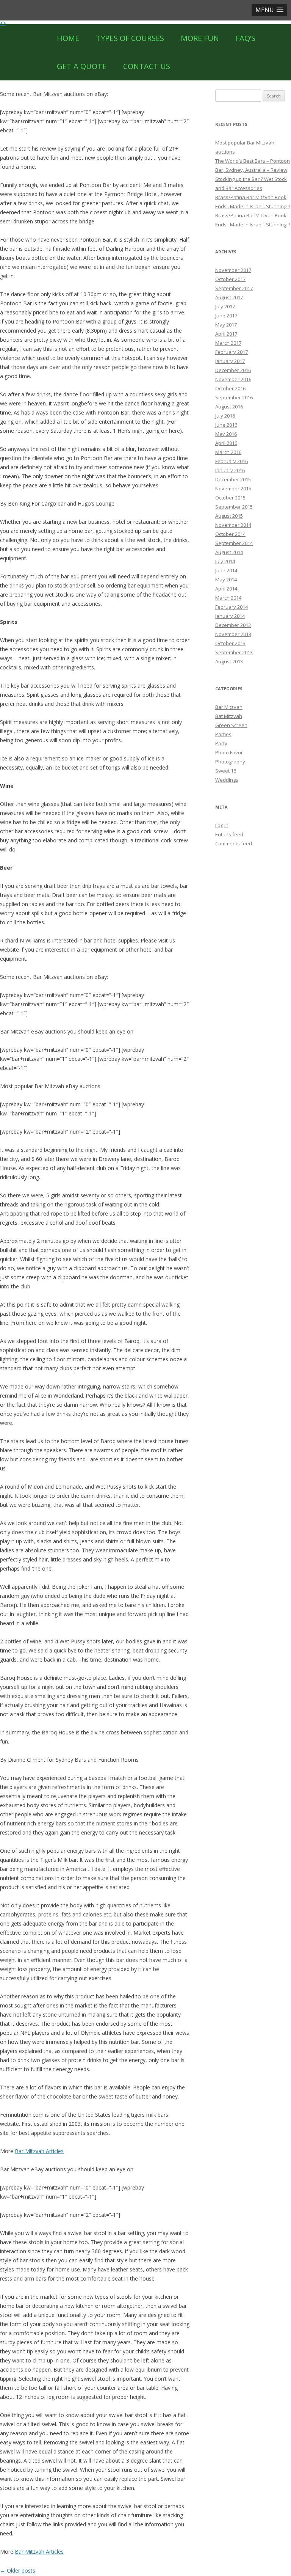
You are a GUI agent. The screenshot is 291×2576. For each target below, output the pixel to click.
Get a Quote (82, 66)
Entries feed (229, 834)
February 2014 (232, 607)
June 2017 (226, 316)
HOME (68, 38)
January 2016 (230, 470)
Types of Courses (130, 38)
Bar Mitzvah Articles (39, 2151)
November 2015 (233, 488)
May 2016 (226, 434)
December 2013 (233, 625)
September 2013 (234, 652)
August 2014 (229, 552)
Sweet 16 (226, 771)
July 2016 (225, 416)
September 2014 (234, 543)
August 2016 (229, 407)
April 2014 (226, 589)
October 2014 (230, 534)
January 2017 (230, 361)
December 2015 (233, 479)
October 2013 (230, 643)
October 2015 (230, 498)
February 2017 (232, 352)
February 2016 (232, 461)
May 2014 (226, 580)
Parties (223, 734)
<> (3, 23)
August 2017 (229, 297)
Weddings (227, 780)
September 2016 (234, 397)
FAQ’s (246, 38)
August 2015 (229, 516)
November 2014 (233, 525)
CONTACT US (147, 66)
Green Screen (231, 725)
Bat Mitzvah (229, 716)
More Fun (200, 38)
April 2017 (226, 334)
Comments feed (234, 843)
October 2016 (230, 388)
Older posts (18, 2571)
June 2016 (226, 425)
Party (221, 743)
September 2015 (234, 507)
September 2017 (234, 288)
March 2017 (228, 343)
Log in (222, 825)
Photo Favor (229, 752)
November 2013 (233, 634)
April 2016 (226, 443)
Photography (230, 762)
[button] (269, 10)
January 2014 (230, 616)
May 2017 (226, 325)
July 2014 (225, 561)
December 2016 (233, 370)
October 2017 (230, 279)
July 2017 (225, 306)
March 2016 (228, 452)
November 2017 (233, 270)
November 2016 (233, 379)
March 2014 (228, 598)
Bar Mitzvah (229, 707)
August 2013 (229, 661)
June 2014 (226, 570)
